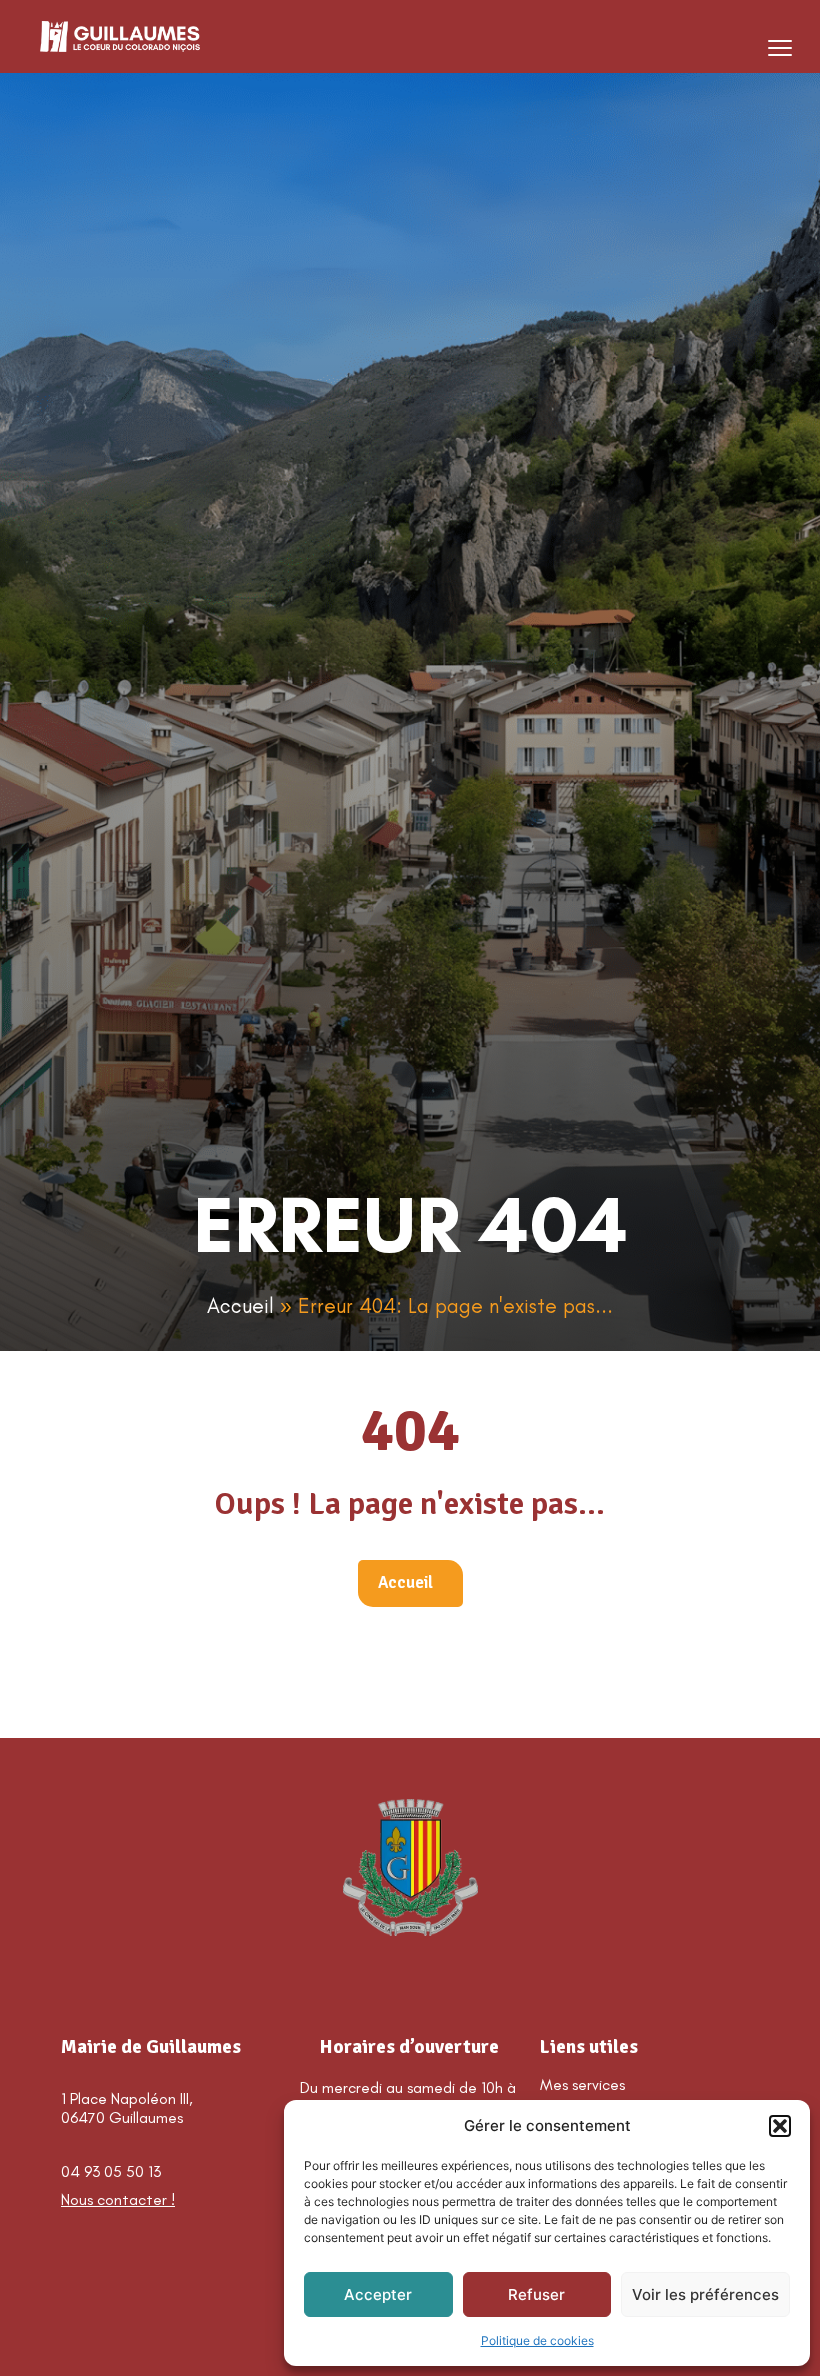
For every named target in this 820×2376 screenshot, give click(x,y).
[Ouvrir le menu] (780, 48)
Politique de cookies (537, 2340)
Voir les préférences (705, 2294)
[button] (780, 2126)
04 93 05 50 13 (111, 2171)
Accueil (240, 1305)
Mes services (582, 2084)
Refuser (536, 2294)
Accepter (378, 2294)
